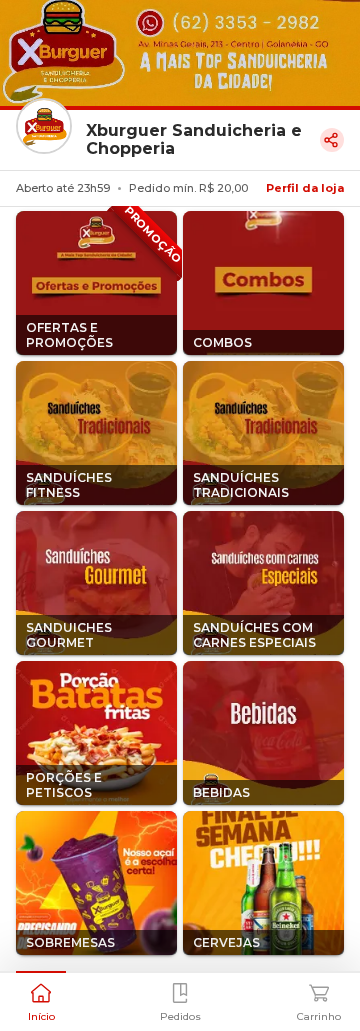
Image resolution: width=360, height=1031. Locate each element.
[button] (41, 1000)
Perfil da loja (305, 188)
